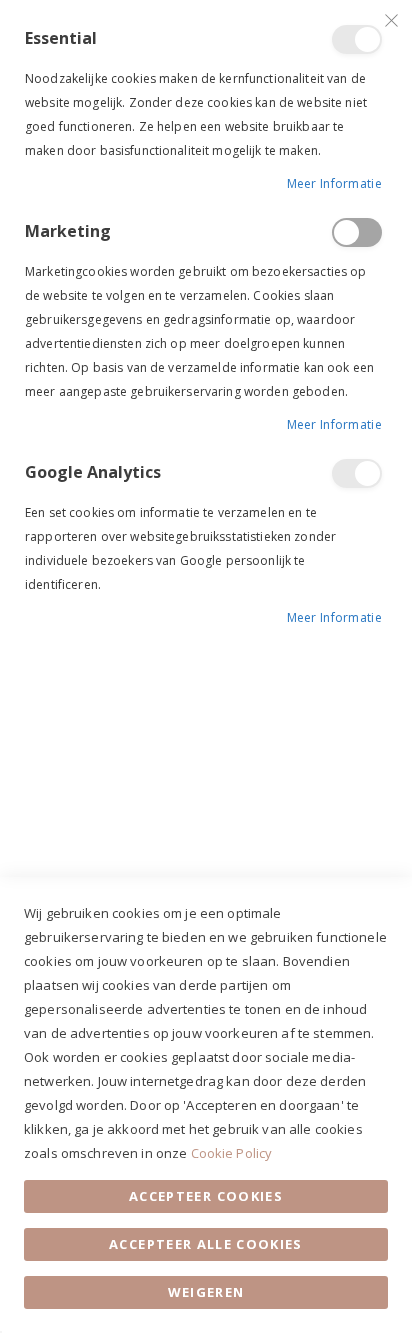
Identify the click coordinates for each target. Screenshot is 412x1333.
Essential (357, 39)
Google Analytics (357, 473)
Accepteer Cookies (206, 1196)
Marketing (357, 232)
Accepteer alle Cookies (206, 1244)
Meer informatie (335, 183)
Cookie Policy (232, 1153)
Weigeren (206, 1292)
